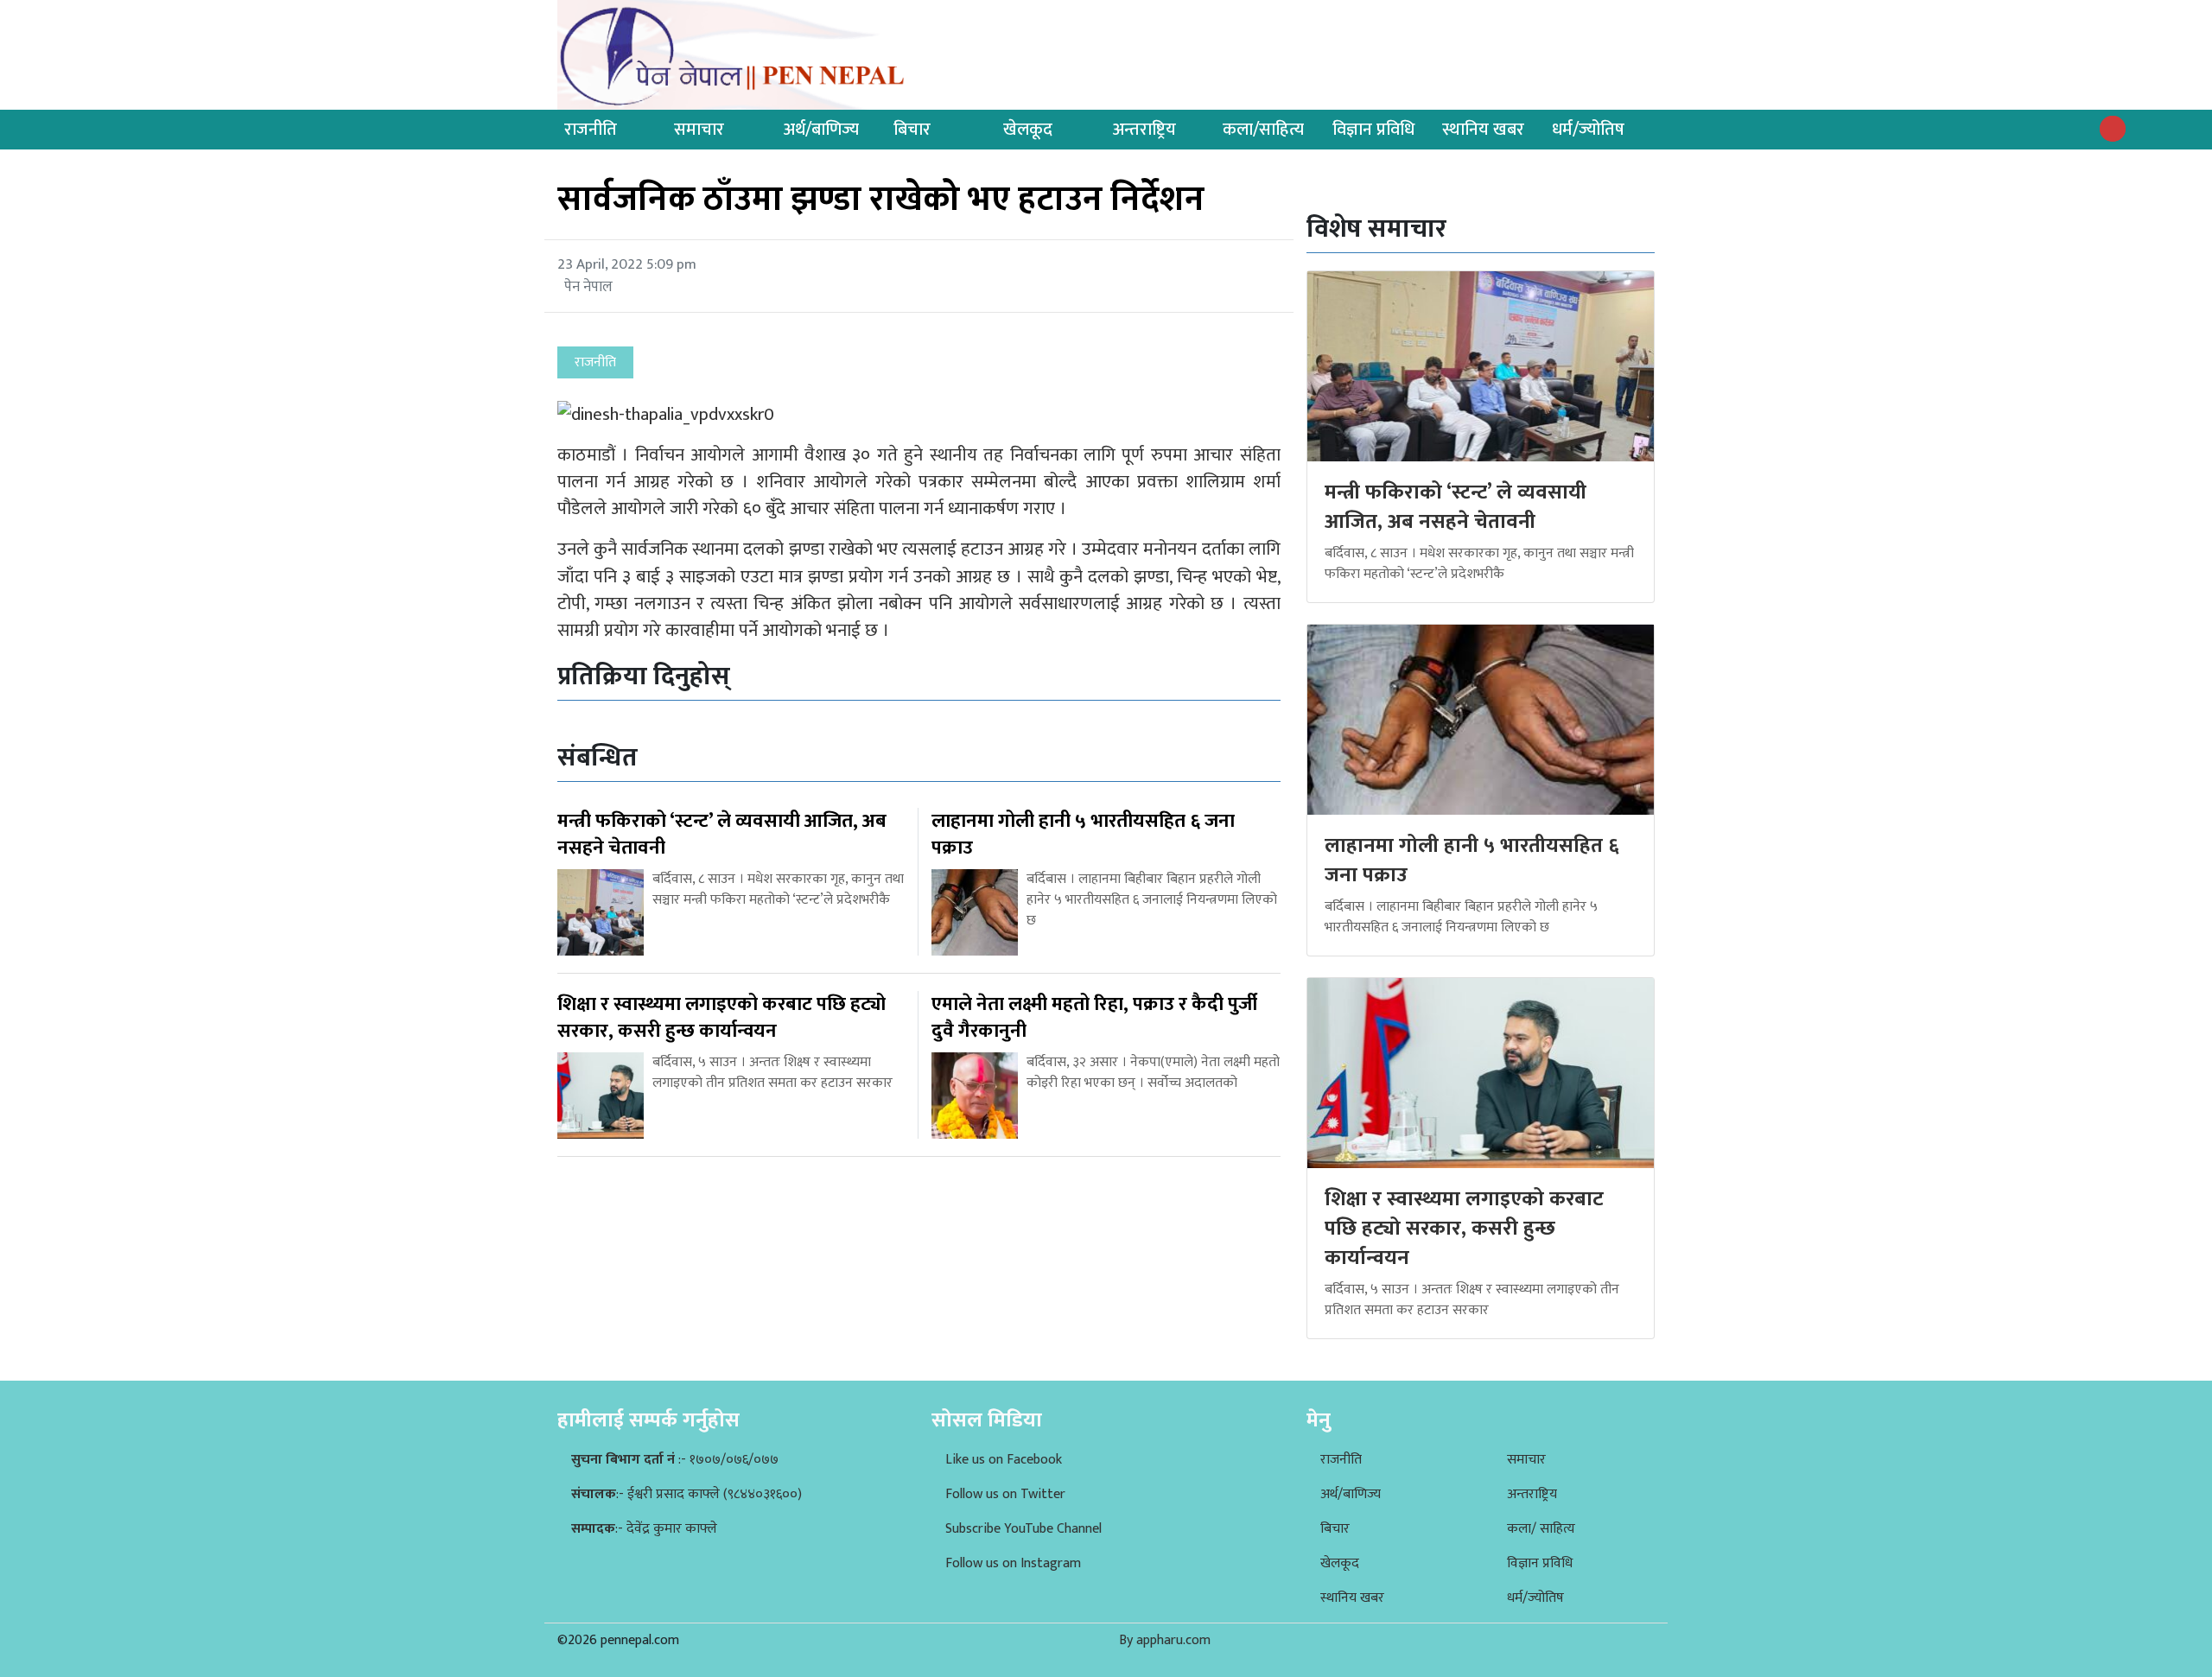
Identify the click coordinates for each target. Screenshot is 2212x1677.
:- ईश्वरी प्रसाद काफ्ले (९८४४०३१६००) (686, 1494)
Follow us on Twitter (1005, 1494)
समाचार (699, 130)
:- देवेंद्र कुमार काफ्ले (644, 1529)
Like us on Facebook (1004, 1460)
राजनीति (591, 130)
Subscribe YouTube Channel (1023, 1529)
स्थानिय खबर (1483, 130)
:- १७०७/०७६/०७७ (675, 1460)
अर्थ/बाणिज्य (821, 130)
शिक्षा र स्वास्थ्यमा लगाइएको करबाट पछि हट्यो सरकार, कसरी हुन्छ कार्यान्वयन (1464, 1228)
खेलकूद (1028, 130)
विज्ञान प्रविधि (1373, 130)
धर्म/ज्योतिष (1588, 130)
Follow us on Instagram (1013, 1563)
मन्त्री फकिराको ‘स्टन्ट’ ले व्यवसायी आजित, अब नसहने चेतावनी (1456, 507)
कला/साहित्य (1263, 130)
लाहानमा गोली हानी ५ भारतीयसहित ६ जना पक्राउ (1472, 861)
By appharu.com (1165, 1640)
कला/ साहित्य (1541, 1529)
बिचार (912, 130)
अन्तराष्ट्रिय (1144, 130)
